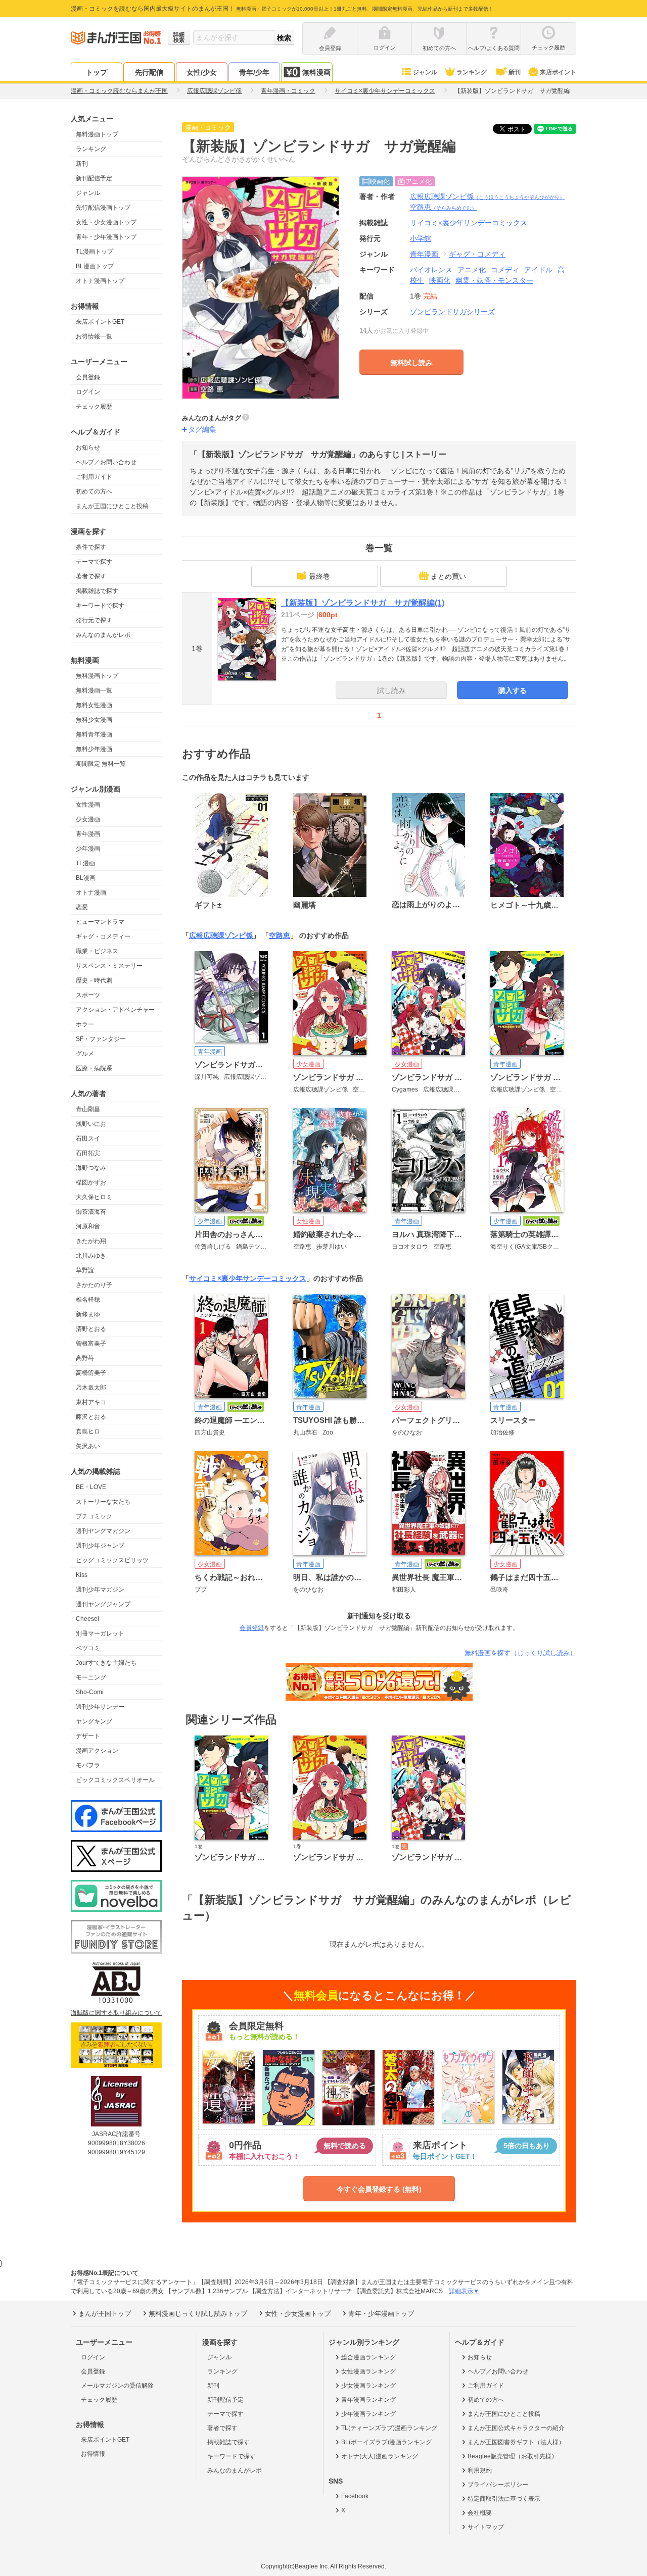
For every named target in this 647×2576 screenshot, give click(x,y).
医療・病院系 (94, 1068)
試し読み (391, 690)
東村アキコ (91, 1402)
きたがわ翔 (91, 1241)
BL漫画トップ (95, 266)
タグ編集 (202, 429)
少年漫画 (88, 849)
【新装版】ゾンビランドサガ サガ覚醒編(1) (363, 603)
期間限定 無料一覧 (101, 764)
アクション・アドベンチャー (115, 1010)
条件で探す (91, 547)
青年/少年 (254, 72)
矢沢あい (88, 1446)
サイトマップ (486, 2527)
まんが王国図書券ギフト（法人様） (516, 2442)
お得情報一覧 (94, 336)
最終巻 (319, 576)
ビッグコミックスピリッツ (112, 1560)
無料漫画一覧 (94, 690)
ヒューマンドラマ (100, 922)
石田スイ (88, 1138)
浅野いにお (91, 1124)
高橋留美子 (91, 1373)
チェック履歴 (94, 407)
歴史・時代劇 (94, 980)
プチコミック (94, 1516)
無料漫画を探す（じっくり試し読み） (520, 1653)
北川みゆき (91, 1256)
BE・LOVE (91, 1487)
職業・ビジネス (97, 951)
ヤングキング (94, 1721)
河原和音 (88, 1226)
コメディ (505, 270)
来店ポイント (558, 72)
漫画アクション (97, 1751)
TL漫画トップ (95, 252)
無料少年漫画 (94, 749)
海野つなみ (91, 1168)
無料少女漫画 (94, 720)
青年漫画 (88, 834)
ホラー (85, 1024)
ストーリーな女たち (103, 1502)
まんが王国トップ (105, 2314)
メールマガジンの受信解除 (117, 2386)
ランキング (472, 72)
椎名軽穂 (88, 1300)
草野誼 (85, 1270)
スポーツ (88, 995)
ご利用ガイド (94, 477)
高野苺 (85, 1358)
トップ (97, 72)
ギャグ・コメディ (477, 254)
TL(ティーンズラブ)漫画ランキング (389, 2428)
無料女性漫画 (94, 705)
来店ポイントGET (100, 322)
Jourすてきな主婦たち (106, 1663)
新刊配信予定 (94, 178)
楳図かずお (91, 1182)
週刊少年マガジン (100, 1590)
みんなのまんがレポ (103, 635)
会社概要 (480, 2513)
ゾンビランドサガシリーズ (452, 312)
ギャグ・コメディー (103, 936)
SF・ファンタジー (101, 1039)
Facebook (355, 2496)
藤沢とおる (91, 1417)
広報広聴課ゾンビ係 (487, 196)
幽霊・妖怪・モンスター (494, 280)
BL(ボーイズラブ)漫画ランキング (386, 2442)
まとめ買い (448, 576)
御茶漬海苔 (91, 1212)
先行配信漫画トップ (103, 208)
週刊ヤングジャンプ (103, 1604)
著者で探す (91, 576)
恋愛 (82, 907)
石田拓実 (88, 1153)
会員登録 (88, 377)
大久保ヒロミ (94, 1197)
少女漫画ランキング (368, 2386)
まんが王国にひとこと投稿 (112, 506)
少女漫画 (88, 819)
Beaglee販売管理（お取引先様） (513, 2456)
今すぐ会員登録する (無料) (379, 2189)
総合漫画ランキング (368, 2357)
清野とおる (91, 1329)
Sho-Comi (90, 1692)
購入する (513, 690)
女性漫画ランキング (368, 2371)
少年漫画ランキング (368, 2414)
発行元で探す (94, 620)
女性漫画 (88, 805)
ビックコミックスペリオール (115, 1780)
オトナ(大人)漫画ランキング (380, 2456)
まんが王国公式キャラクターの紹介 (516, 2428)
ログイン (88, 392)
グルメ (85, 1054)
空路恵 (443, 207)
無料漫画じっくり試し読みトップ (198, 2314)
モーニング (91, 1677)
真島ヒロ (88, 1431)
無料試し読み (411, 363)
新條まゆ (88, 1314)
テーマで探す (94, 562)
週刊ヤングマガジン (103, 1531)
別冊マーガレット (100, 1633)
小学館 (421, 238)
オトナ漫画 (91, 893)
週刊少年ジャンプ (100, 1546)
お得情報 (93, 2454)
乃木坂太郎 (91, 1388)
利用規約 (480, 2470)
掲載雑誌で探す (97, 591)
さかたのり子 (94, 1285)
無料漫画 (316, 72)
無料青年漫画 (94, 734)
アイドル (538, 270)
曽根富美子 (91, 1344)
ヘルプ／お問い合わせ (106, 462)
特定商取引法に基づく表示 (504, 2499)
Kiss (82, 1575)
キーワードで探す (100, 606)
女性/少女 (202, 72)
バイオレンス (431, 270)
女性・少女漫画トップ (106, 222)
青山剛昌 (88, 1109)
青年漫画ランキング (368, 2400)
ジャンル (425, 72)
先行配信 (149, 72)
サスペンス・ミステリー (109, 966)
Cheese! (87, 1619)
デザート (88, 1736)
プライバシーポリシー (498, 2485)
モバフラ (88, 1765)
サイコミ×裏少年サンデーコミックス (248, 1278)
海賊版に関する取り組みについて (116, 2013)
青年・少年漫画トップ (106, 237)
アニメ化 (472, 270)
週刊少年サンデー (100, 1707)
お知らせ (88, 448)
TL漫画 (85, 863)
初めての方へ (94, 491)
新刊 (515, 72)
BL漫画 (86, 878)
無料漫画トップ (97, 134)
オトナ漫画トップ (100, 281)
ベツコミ (88, 1648)
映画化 (440, 280)
